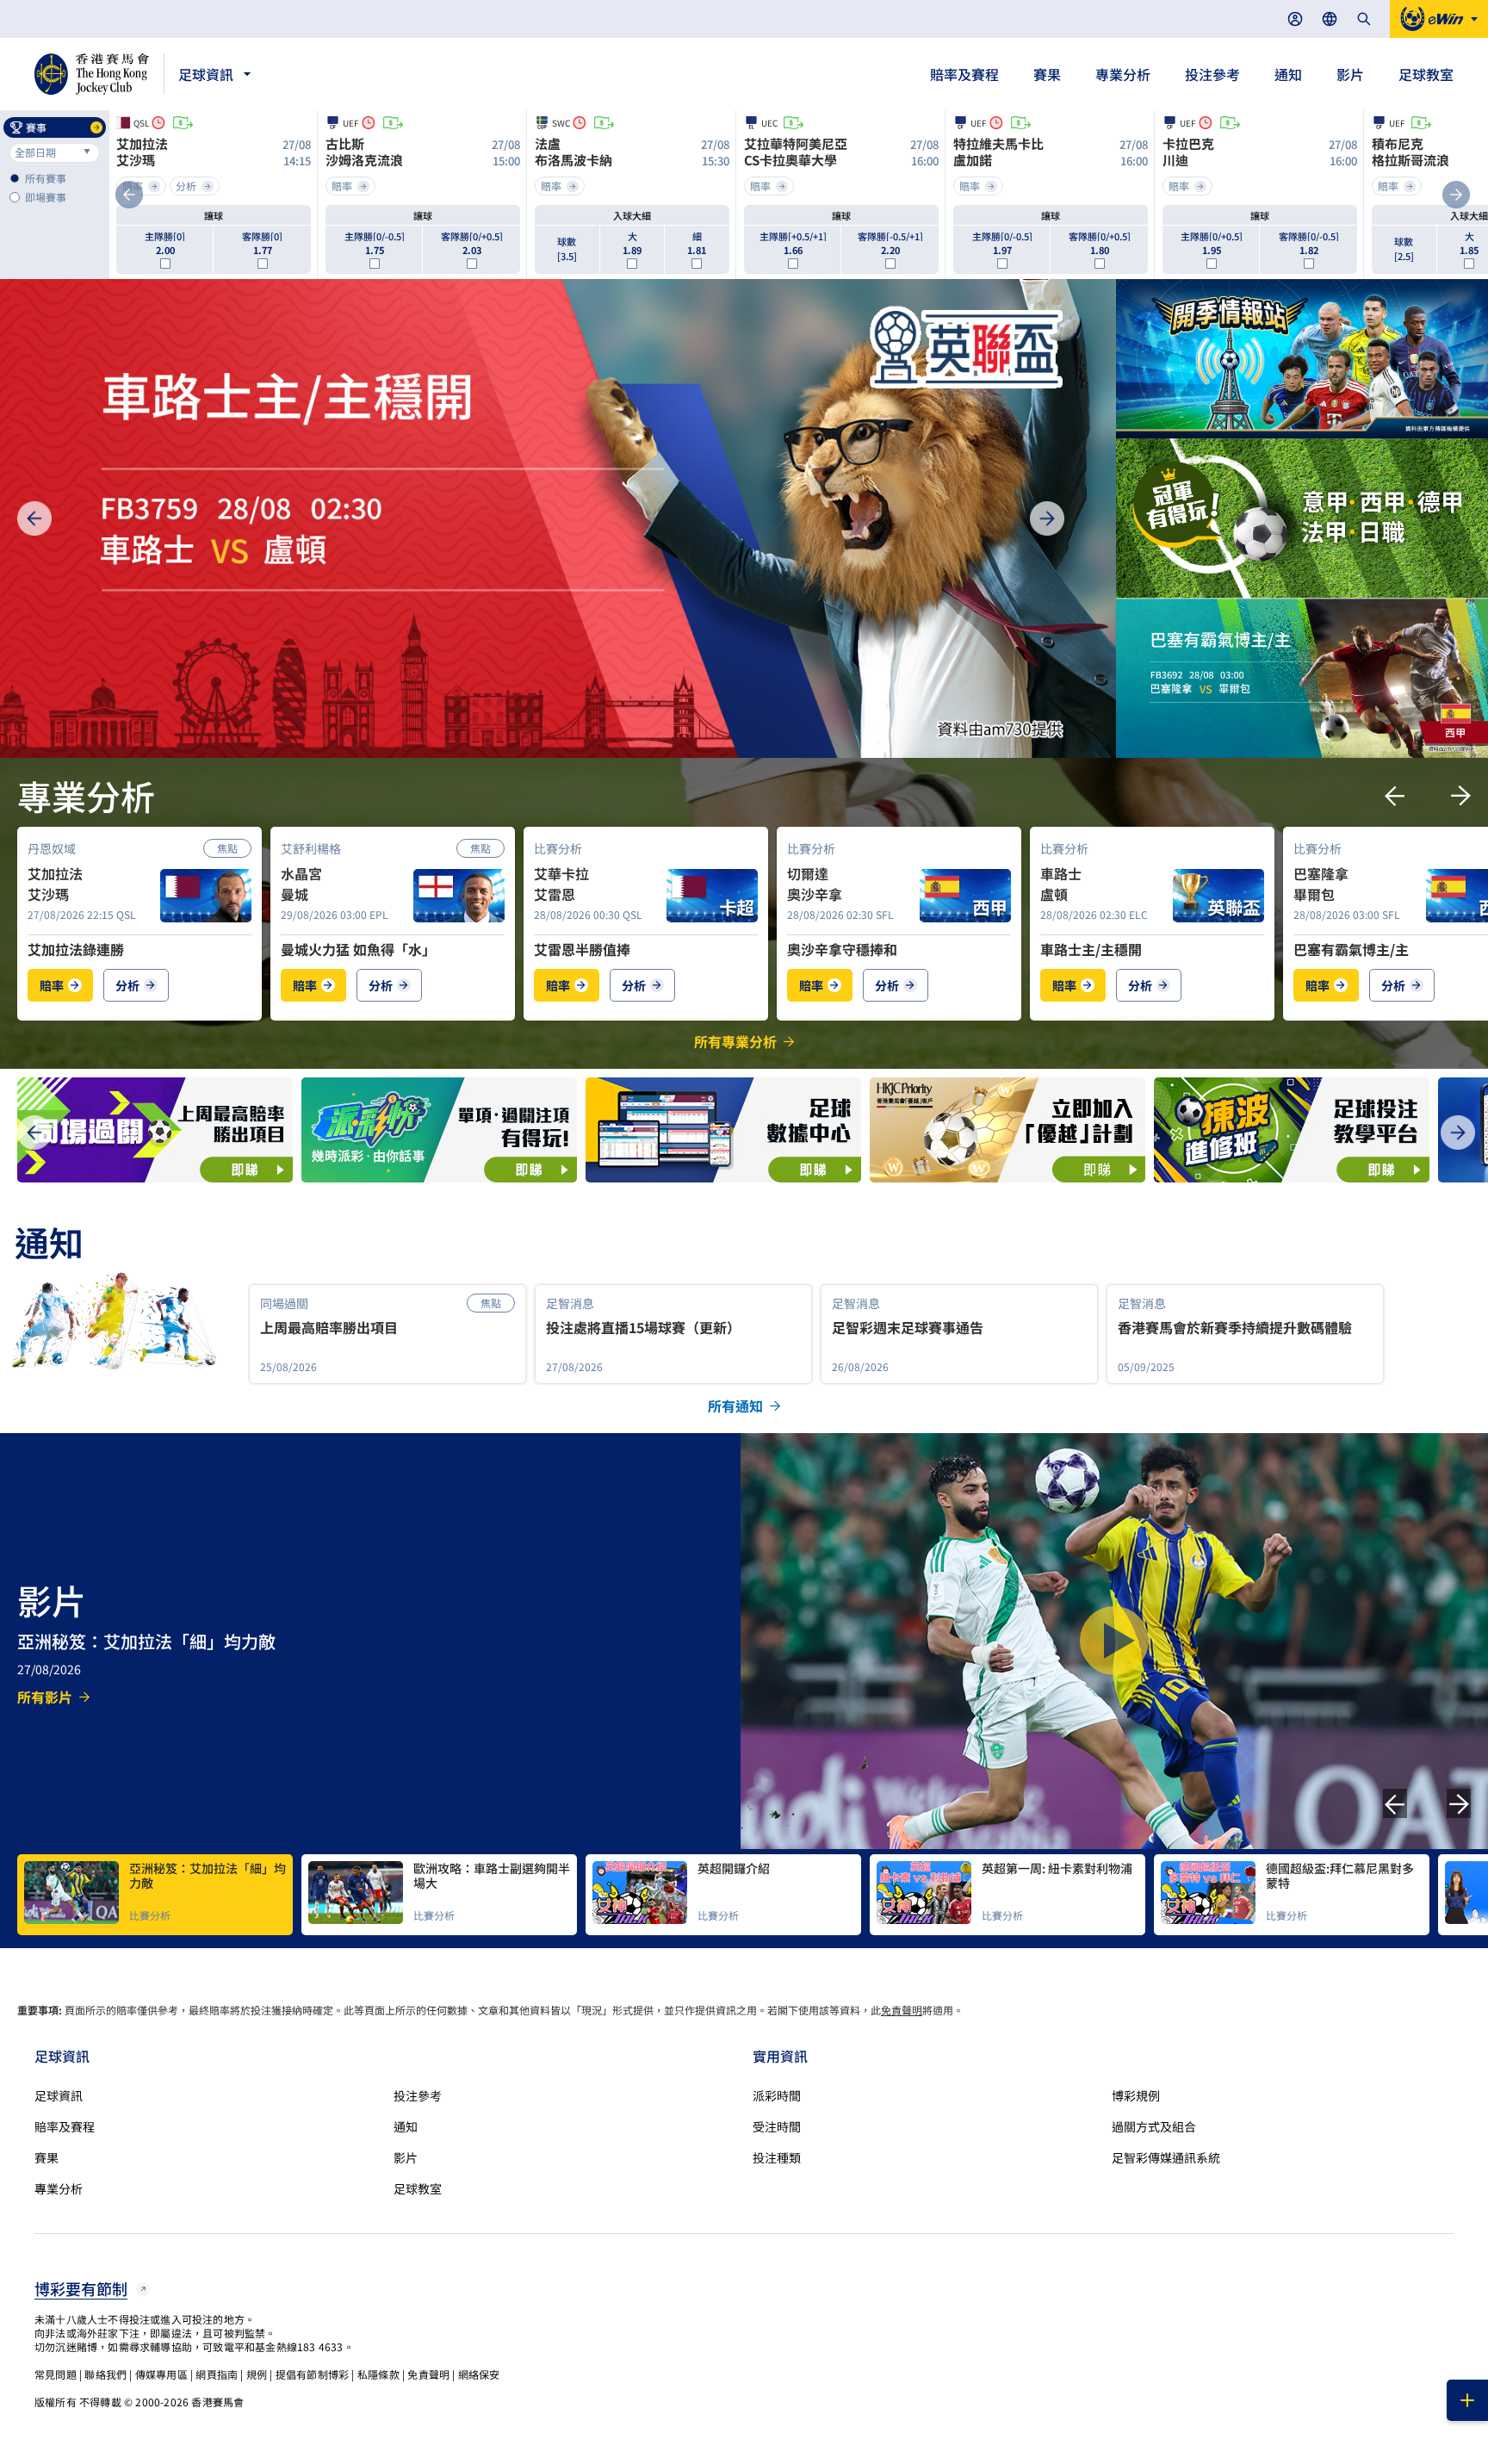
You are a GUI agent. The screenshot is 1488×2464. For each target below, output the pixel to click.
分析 (127, 985)
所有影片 (45, 1697)
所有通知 (735, 1406)
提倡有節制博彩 (312, 2374)
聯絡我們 (105, 2374)
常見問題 (56, 2374)
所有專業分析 (735, 1041)
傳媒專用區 (161, 2374)
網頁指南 (217, 2374)
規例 (257, 2374)
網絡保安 (479, 2374)
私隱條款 (378, 2374)
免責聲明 (902, 2010)
